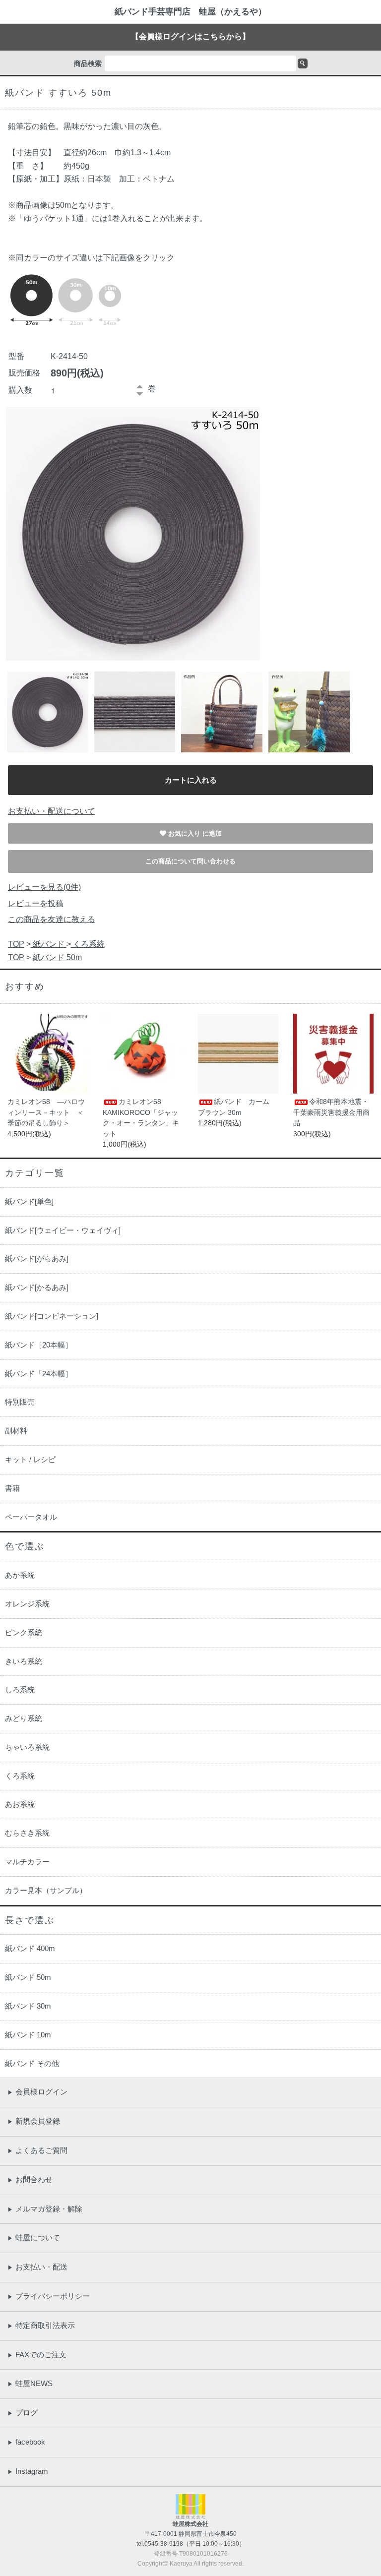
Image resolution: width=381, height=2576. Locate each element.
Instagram (28, 2471)
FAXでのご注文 (37, 2355)
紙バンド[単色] (29, 1201)
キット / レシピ (30, 1459)
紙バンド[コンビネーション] (52, 1316)
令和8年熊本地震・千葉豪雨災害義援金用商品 (331, 1112)
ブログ (23, 2413)
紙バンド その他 (32, 2063)
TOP (16, 944)
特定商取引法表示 (41, 2325)
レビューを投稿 (36, 903)
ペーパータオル (31, 1517)
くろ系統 (88, 944)
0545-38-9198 (164, 2544)
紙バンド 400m (30, 1948)
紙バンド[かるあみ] (37, 1287)
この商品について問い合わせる (190, 861)
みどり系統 (24, 1718)
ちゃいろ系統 (27, 1747)
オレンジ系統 (27, 1604)
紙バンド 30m (28, 2006)
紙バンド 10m (28, 2035)
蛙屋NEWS (30, 2383)
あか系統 (20, 1575)
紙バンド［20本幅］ (39, 1345)
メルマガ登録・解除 (45, 2209)
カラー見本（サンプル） (46, 1890)
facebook (26, 2442)
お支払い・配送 (37, 2267)
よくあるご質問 (37, 2150)
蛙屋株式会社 (190, 2524)
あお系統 (20, 1804)
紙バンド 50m (57, 957)
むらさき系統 (27, 1833)
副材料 (16, 1431)
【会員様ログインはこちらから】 (190, 36)
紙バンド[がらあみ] (37, 1258)
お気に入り (185, 833)
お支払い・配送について (52, 811)
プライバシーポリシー (49, 2296)
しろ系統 (20, 1689)
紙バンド (49, 944)
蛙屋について (34, 2238)
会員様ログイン (37, 2092)
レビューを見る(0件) (44, 887)
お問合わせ (30, 2179)
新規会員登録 (34, 2121)
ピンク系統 (24, 1632)
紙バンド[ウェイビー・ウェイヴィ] (63, 1230)
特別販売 (20, 1402)
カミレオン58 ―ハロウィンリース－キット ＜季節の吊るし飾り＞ (46, 1112)
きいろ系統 (24, 1661)
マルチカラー (27, 1862)
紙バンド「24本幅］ (39, 1374)
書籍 (12, 1488)
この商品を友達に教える (52, 919)
